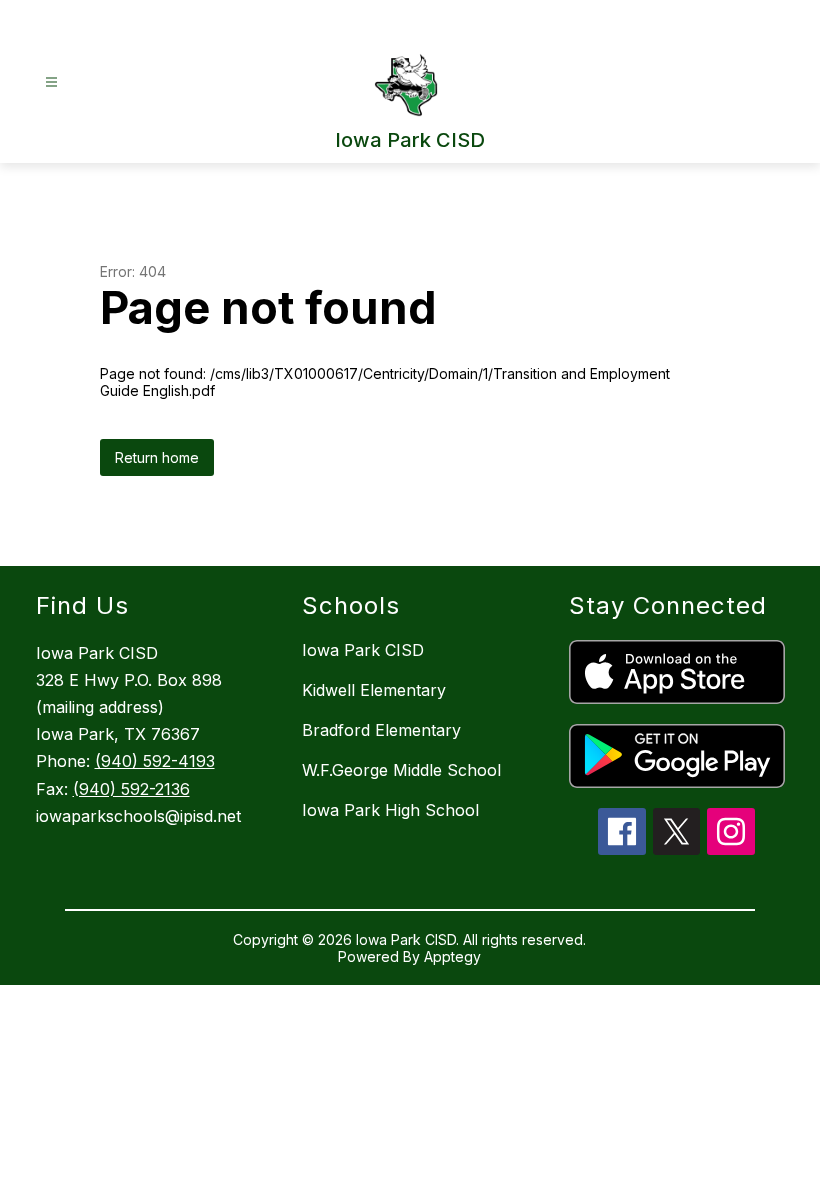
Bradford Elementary (381, 730)
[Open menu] (51, 82)
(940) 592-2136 (131, 789)
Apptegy (452, 956)
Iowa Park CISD (363, 650)
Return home (157, 457)
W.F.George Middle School (401, 770)
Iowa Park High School (390, 810)
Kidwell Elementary (374, 690)
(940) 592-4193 (155, 761)
